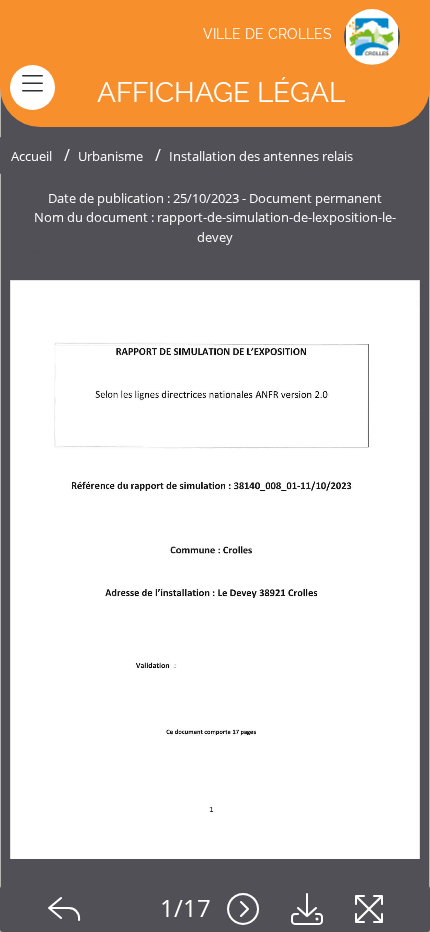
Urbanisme (110, 156)
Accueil (31, 156)
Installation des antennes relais (261, 156)
